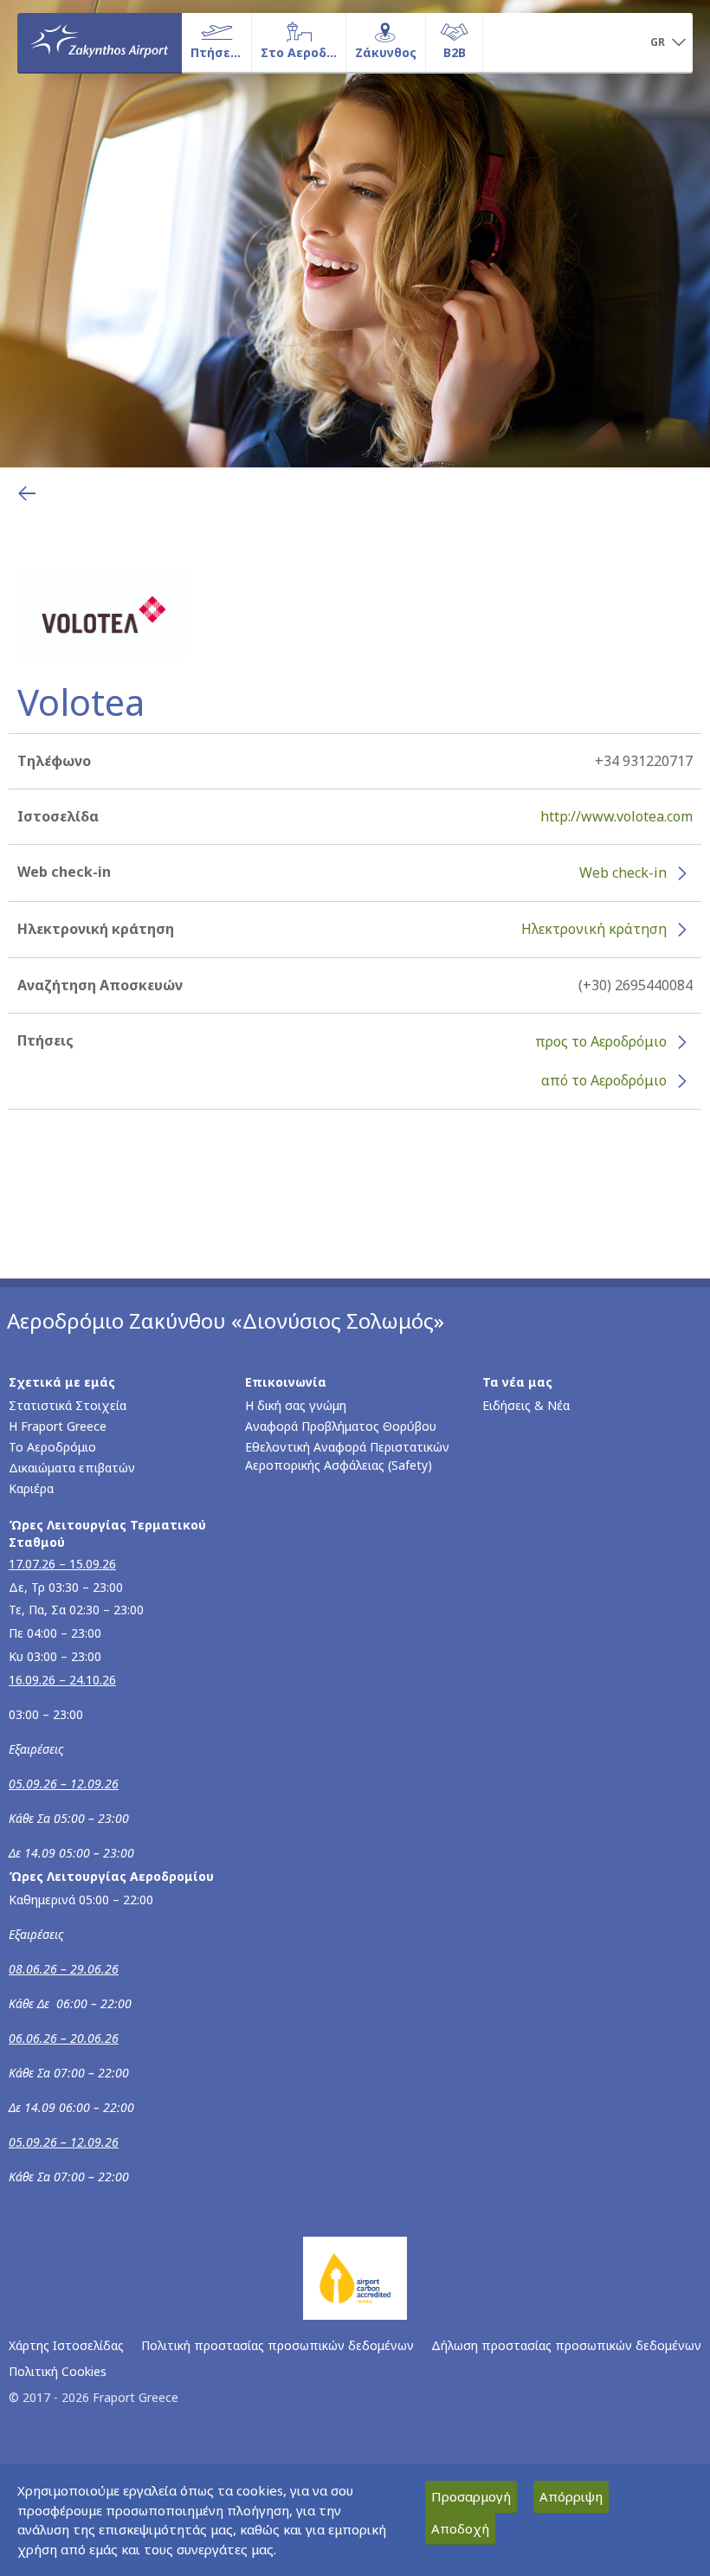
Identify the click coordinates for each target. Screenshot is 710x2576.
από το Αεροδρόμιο (604, 1080)
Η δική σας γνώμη (296, 1405)
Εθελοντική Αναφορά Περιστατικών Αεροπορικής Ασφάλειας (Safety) (347, 1456)
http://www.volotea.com (616, 816)
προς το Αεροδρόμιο (601, 1041)
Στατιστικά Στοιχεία (68, 1405)
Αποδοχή (460, 2528)
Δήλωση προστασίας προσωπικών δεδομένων (566, 2345)
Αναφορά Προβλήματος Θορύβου (341, 1426)
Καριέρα (31, 1488)
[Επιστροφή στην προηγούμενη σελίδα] (27, 493)
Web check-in (623, 873)
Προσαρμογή (471, 2496)
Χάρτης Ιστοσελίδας (66, 2345)
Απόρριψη (571, 2496)
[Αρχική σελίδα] (100, 42)
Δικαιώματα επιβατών (72, 1468)
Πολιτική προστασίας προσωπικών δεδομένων (278, 2345)
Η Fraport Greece (58, 1426)
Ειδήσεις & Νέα (526, 1405)
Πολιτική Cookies (58, 2371)
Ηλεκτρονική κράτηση (594, 929)
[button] (668, 43)
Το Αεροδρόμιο (52, 1447)
